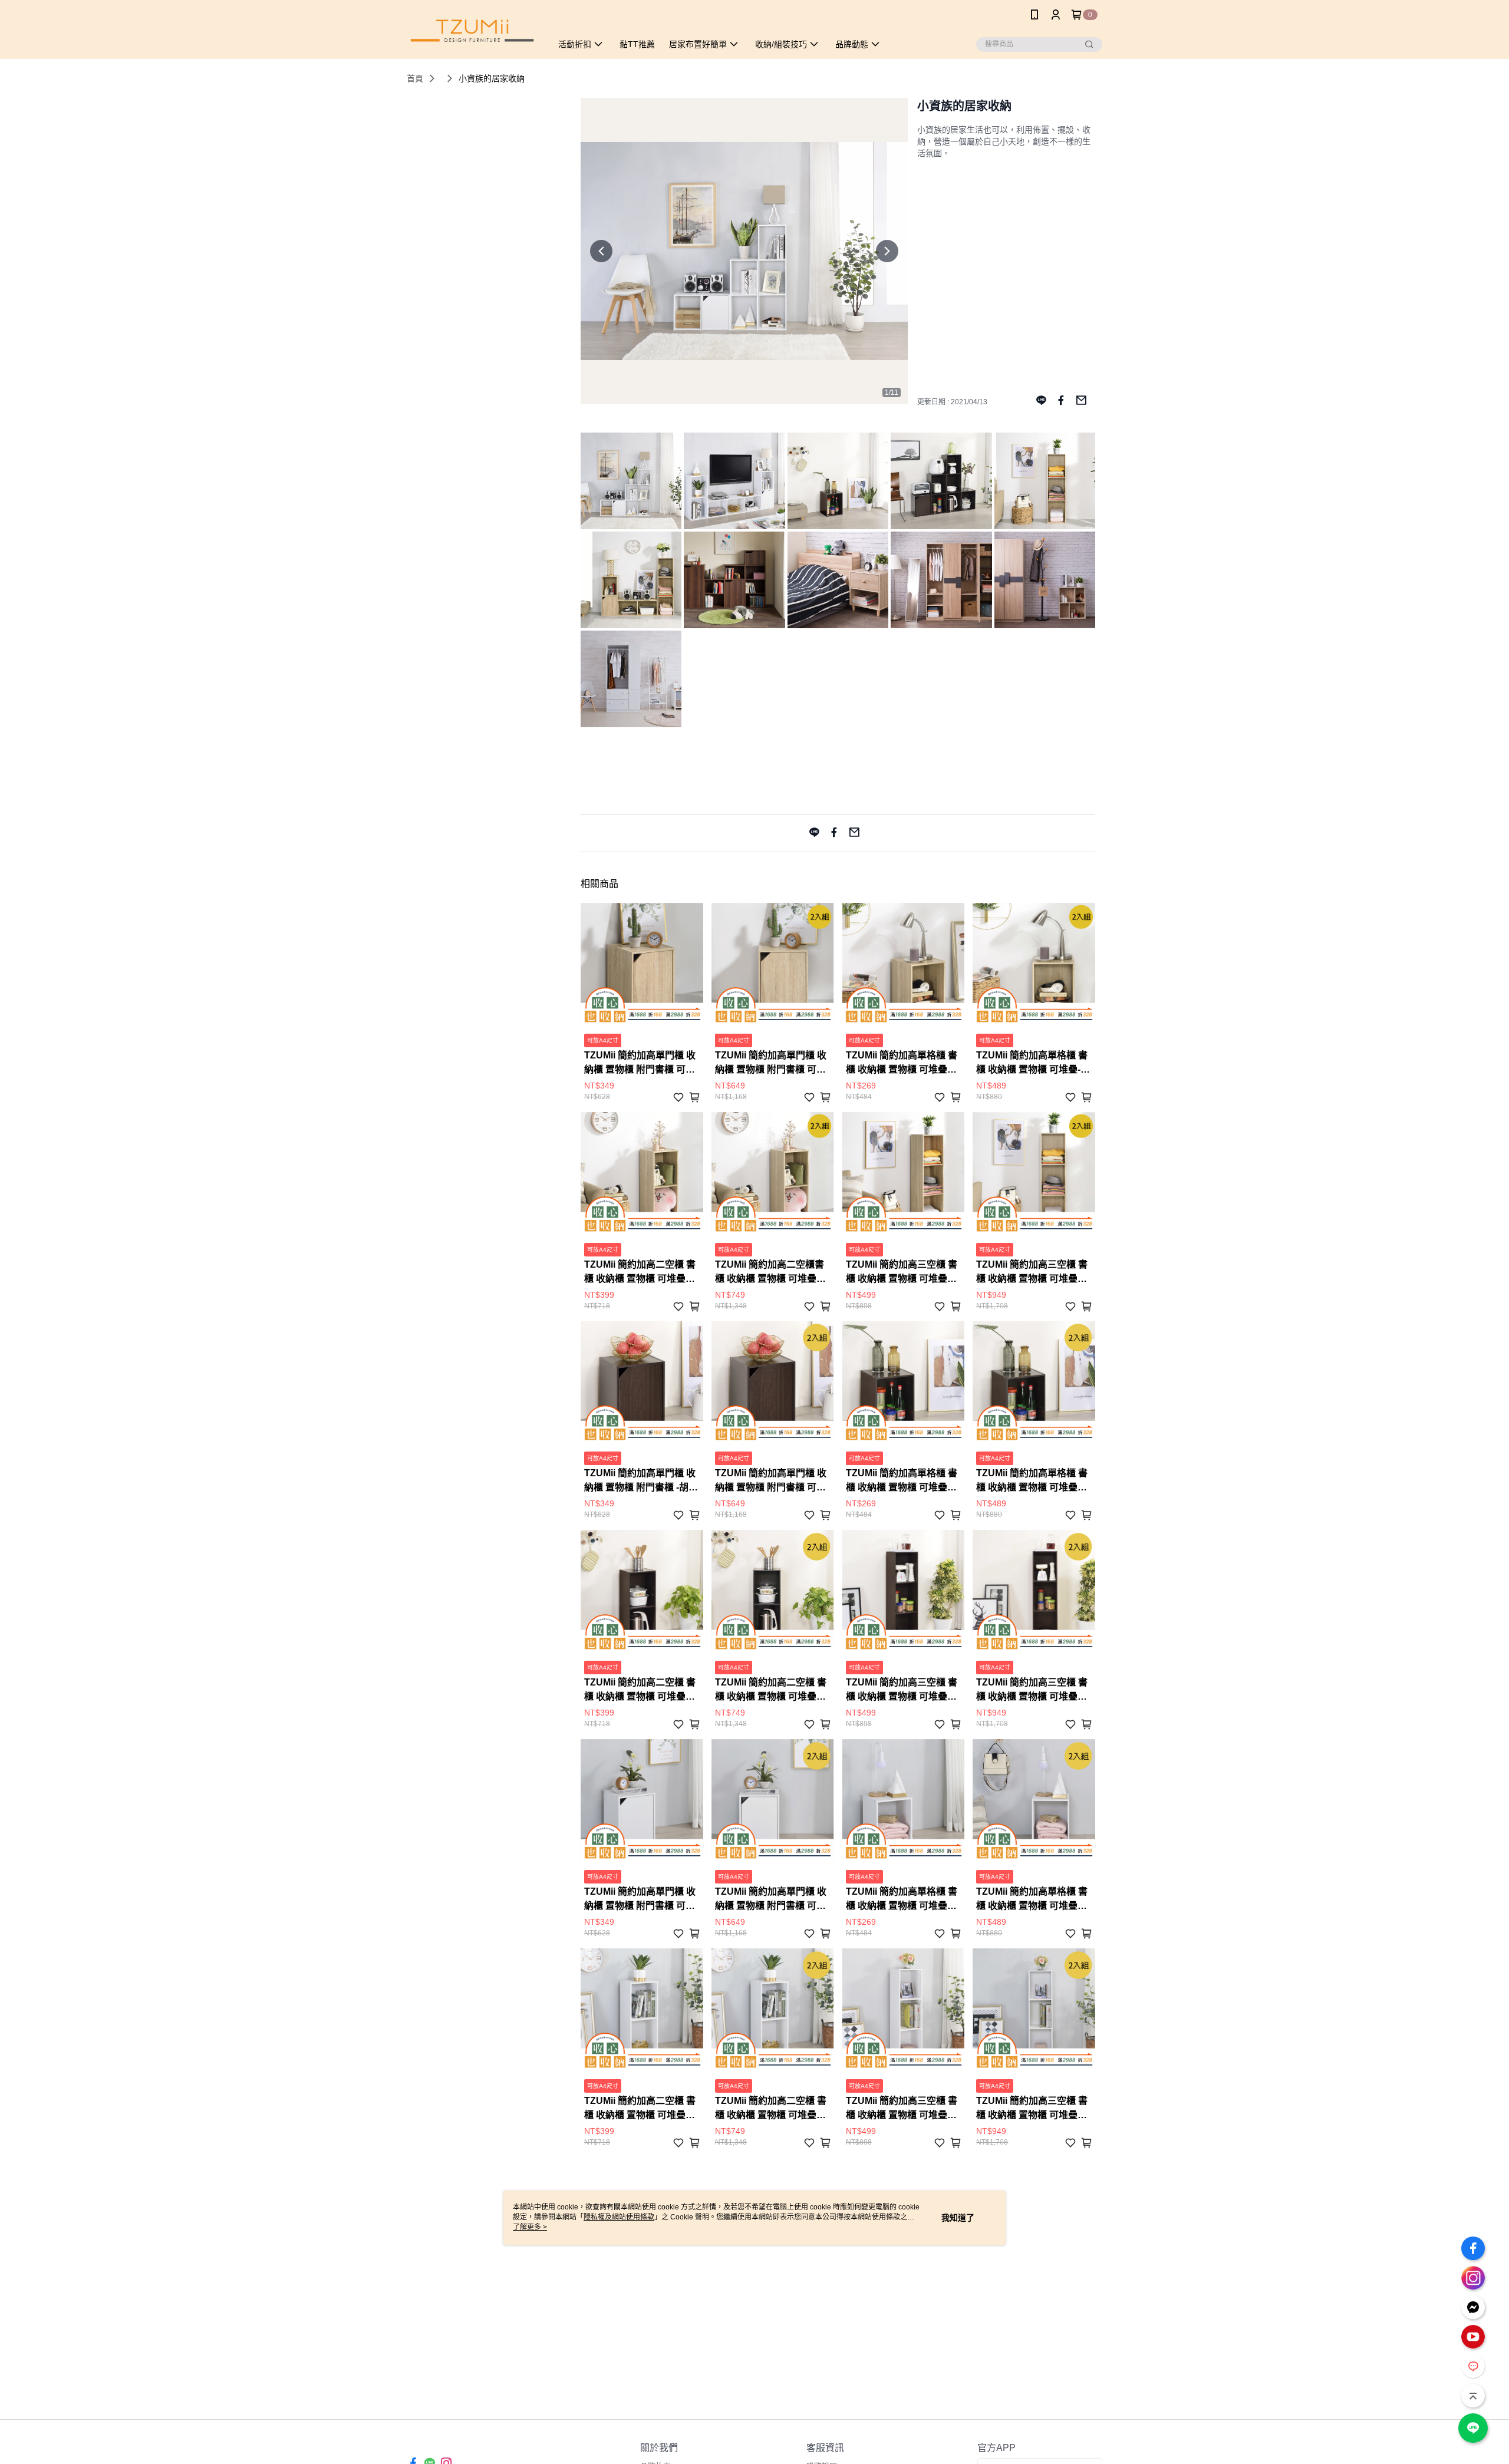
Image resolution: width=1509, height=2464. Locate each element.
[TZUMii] (472, 31)
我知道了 (958, 2218)
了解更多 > (530, 2227)
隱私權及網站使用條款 (619, 2217)
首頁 (415, 78)
